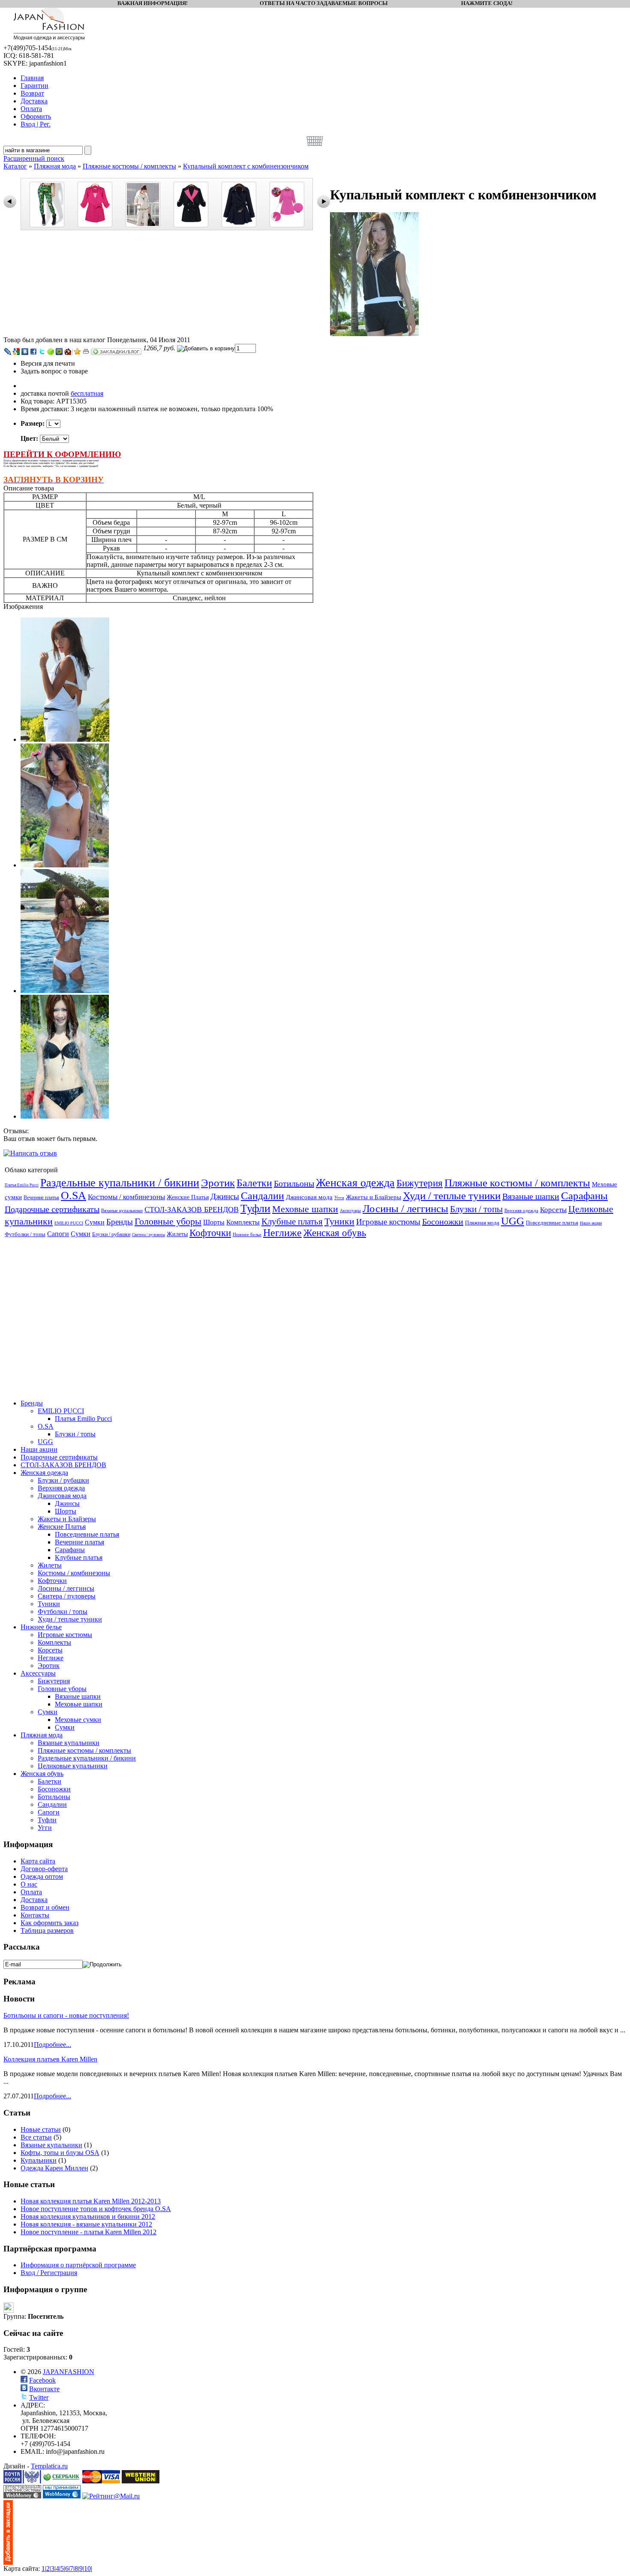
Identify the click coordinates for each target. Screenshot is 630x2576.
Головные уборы (168, 1221)
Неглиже (282, 1233)
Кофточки (210, 1233)
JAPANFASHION (69, 2372)
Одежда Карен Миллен (54, 2168)
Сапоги (58, 1234)
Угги (339, 1198)
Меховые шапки (305, 1209)
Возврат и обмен (45, 1907)
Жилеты (177, 1234)
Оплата (31, 1892)
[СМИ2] (51, 352)
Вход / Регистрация (49, 2273)
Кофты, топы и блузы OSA (60, 2153)
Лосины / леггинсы (405, 1208)
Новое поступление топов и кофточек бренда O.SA (96, 2209)
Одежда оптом (42, 1876)
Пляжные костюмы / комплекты (129, 166)
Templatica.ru (49, 2466)
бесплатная (87, 393)
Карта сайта (38, 1861)
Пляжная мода (55, 166)
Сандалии (262, 1196)
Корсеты (553, 1210)
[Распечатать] (86, 352)
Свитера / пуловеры (148, 1235)
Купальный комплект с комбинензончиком (246, 166)
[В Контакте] (25, 352)
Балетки (254, 1183)
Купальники (39, 2160)
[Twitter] (42, 352)
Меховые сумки (78, 1720)
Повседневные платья (552, 1223)
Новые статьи (41, 2129)
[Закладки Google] (16, 352)
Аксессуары (350, 1211)
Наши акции (591, 1223)
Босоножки (443, 1222)
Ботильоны (294, 1183)
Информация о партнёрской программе (78, 2265)
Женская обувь (335, 1233)
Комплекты (243, 1222)
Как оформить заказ (49, 1923)
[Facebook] (33, 352)
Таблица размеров (47, 1930)
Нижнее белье (247, 1234)
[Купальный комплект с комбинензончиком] (374, 334)
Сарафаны (584, 1196)
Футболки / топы (25, 1234)
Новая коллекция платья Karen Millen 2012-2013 (91, 2201)
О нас (29, 1884)
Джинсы (225, 1196)
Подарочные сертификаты (52, 1209)
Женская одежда (355, 1183)
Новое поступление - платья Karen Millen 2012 (88, 2232)
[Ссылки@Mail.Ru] (59, 352)
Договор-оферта (44, 1869)
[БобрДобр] (68, 352)
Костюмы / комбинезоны (126, 1197)
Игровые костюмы (388, 1222)
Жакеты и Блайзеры (373, 1197)
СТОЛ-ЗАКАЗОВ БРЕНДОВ (192, 1210)
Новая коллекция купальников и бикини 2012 (88, 2216)
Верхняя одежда (521, 1210)
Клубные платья (292, 1222)
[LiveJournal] (8, 352)
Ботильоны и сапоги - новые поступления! (66, 2015)
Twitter (39, 2397)
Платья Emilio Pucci (22, 1185)
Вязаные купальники (122, 1210)
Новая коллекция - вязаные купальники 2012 (86, 2224)
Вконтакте (44, 2389)
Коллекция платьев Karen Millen (50, 2059)
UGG (513, 1221)
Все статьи (36, 2137)
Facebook (42, 2380)
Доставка (34, 1900)
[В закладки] (78, 352)
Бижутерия (420, 1183)
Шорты (214, 1222)
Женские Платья (188, 1197)
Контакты (35, 1915)
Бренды (120, 1222)
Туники (339, 1221)
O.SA (73, 1196)
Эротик (218, 1183)
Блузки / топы (476, 1209)
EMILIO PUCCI (69, 1223)
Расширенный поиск (34, 158)
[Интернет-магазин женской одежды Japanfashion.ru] (8, 2562)
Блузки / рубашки (111, 1234)
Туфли (255, 1208)
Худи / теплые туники (452, 1196)
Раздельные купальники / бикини (120, 1183)
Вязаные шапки (531, 1196)
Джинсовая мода (309, 1197)
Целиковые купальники (73, 1766)
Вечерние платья (41, 1198)
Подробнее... (52, 2045)
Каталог (15, 166)
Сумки (95, 1222)
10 (87, 2568)
